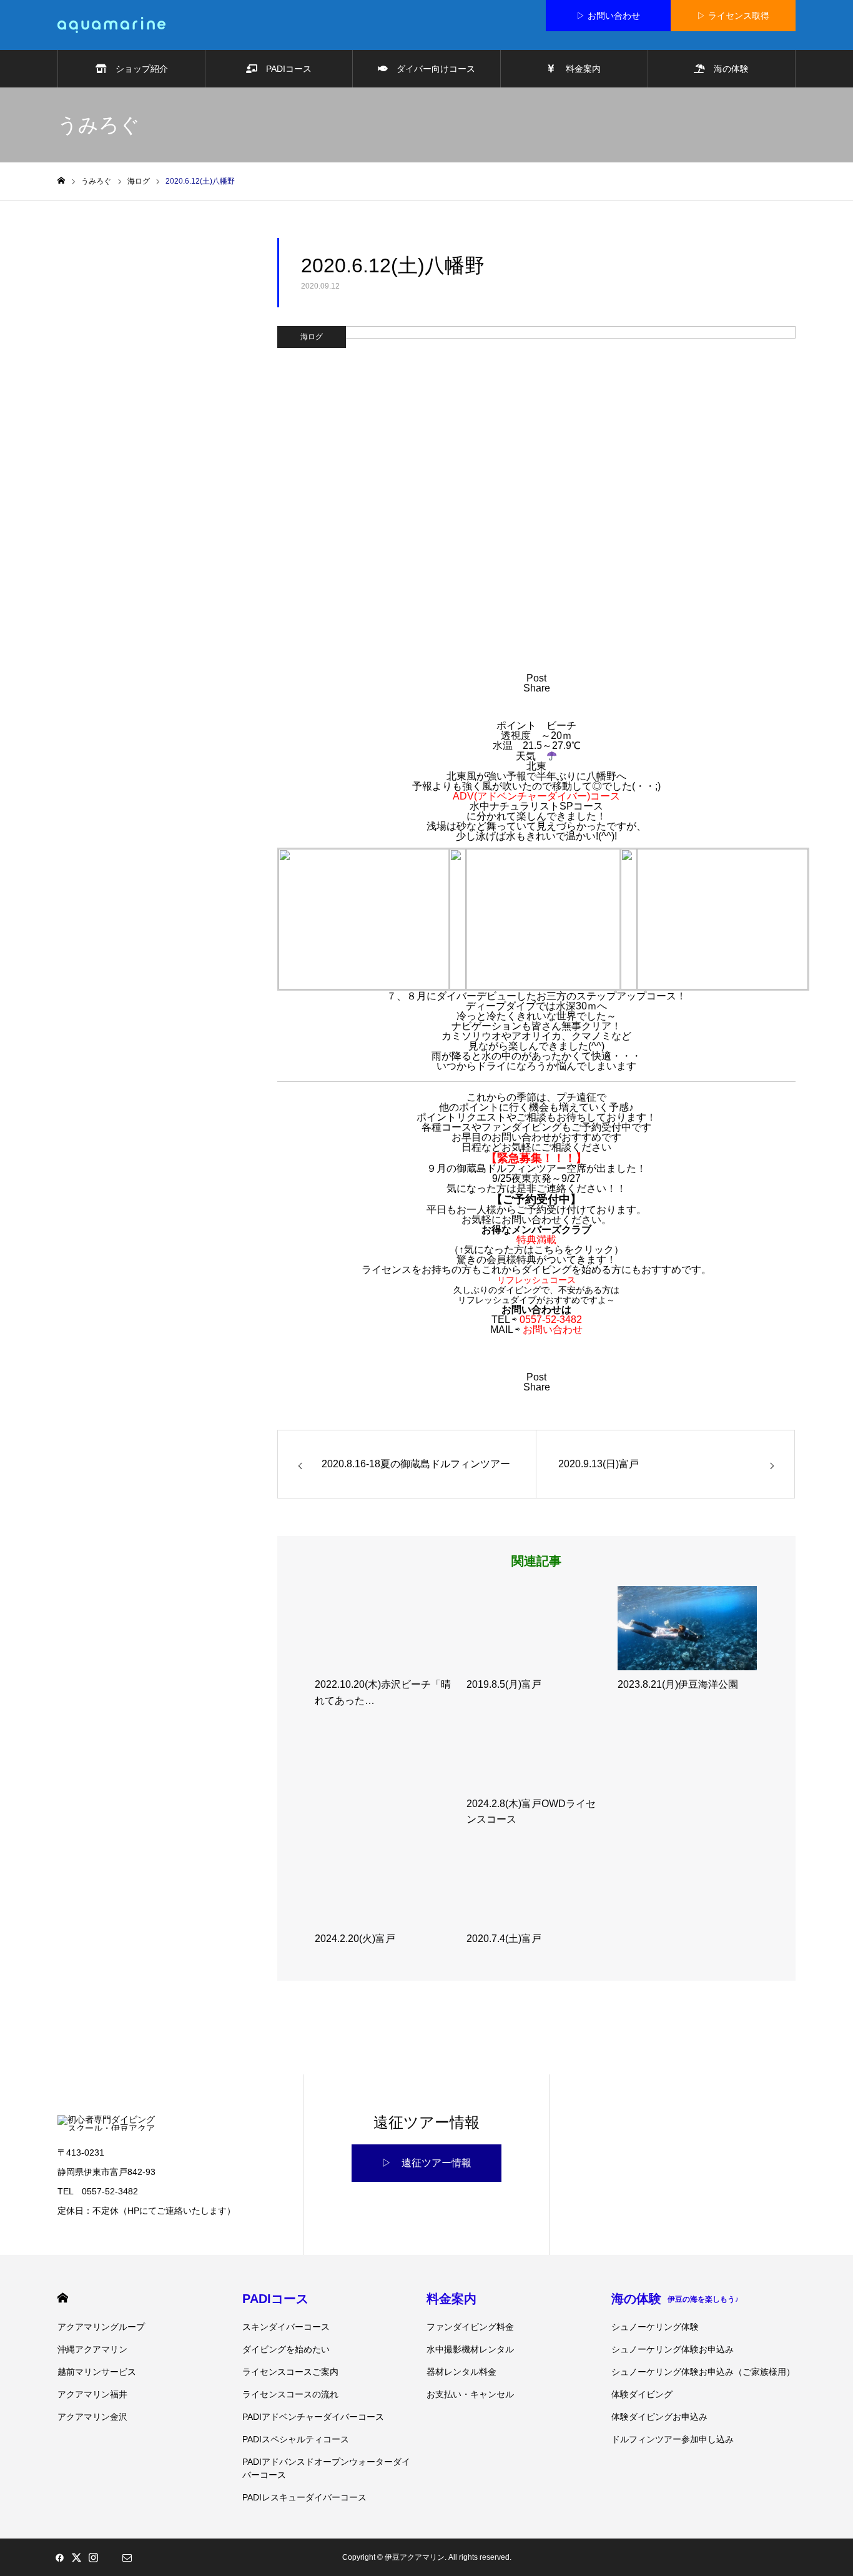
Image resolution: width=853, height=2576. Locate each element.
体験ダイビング (642, 2394)
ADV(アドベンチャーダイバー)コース (536, 796)
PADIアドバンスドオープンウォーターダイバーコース (326, 2468)
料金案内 (578, 69)
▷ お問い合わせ (608, 16)
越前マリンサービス (97, 2372)
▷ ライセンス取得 (733, 16)
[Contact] (127, 2557)
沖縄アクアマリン (92, 2349)
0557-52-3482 (551, 1320)
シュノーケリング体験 (655, 2327)
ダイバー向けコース (431, 69)
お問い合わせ (553, 1330)
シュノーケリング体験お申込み (673, 2349)
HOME (63, 2298)
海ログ (312, 337)
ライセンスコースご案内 (290, 2372)
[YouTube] (110, 2557)
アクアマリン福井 (92, 2394)
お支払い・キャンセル (470, 2394)
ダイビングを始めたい (286, 2349)
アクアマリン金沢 (92, 2417)
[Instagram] (93, 2557)
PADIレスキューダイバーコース (304, 2497)
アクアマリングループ (101, 2327)
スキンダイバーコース (286, 2327)
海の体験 (727, 69)
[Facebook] (59, 2557)
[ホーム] (61, 181)
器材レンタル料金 (461, 2372)
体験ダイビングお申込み (659, 2417)
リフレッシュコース (536, 1280)
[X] (76, 2557)
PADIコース (284, 69)
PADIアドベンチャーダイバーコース (313, 2417)
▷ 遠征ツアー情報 (426, 2163)
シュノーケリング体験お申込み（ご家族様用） (703, 2372)
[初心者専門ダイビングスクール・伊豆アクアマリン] (111, 25)
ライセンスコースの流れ (290, 2394)
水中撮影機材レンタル (470, 2349)
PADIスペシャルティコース (296, 2439)
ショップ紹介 (137, 69)
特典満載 (536, 1240)
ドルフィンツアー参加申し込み (673, 2439)
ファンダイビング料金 (470, 2327)
